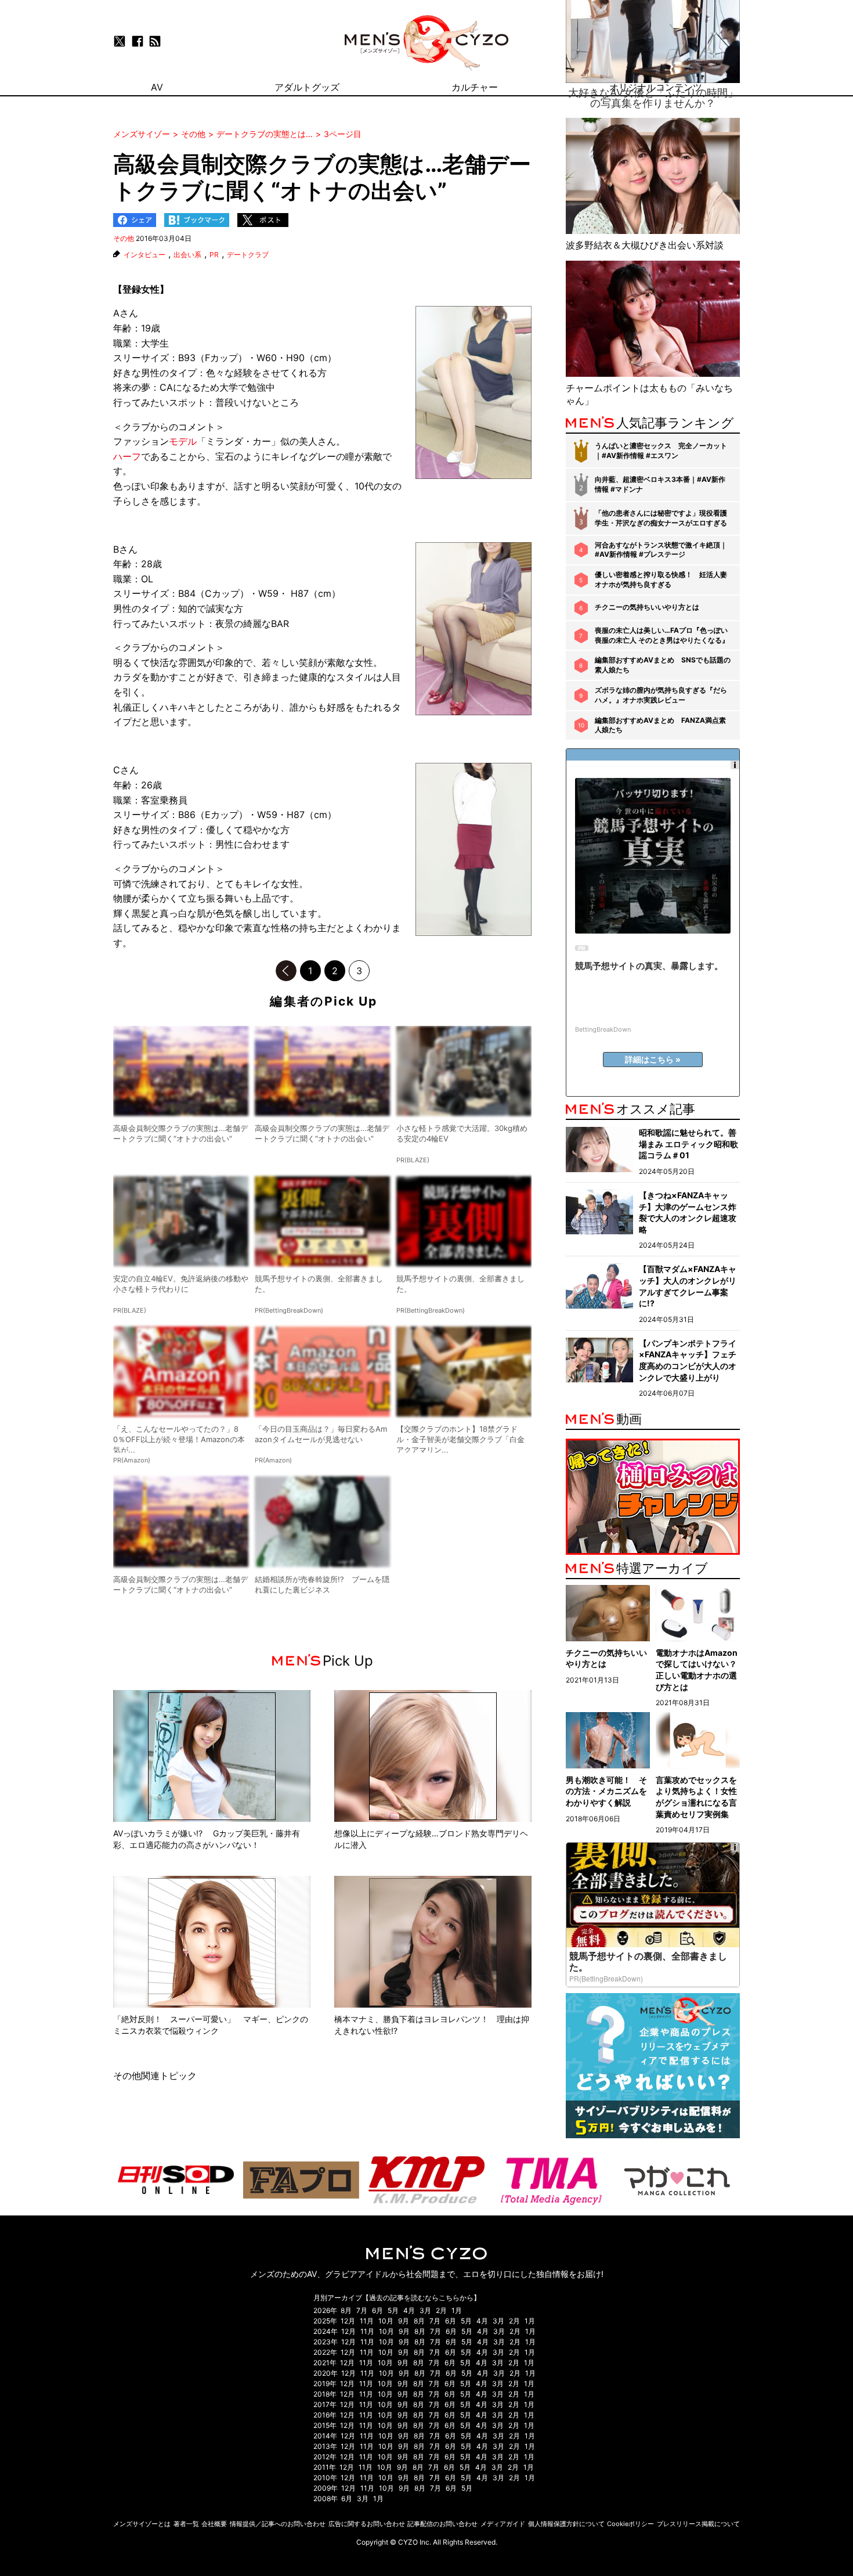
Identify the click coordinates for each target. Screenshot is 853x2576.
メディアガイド (503, 2524)
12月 (348, 2321)
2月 (441, 2310)
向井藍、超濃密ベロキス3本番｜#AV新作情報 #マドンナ (660, 484)
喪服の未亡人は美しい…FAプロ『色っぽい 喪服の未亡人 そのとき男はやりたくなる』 (662, 635)
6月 (377, 2310)
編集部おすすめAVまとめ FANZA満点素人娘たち (660, 725)
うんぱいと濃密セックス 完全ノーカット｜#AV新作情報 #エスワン (661, 451)
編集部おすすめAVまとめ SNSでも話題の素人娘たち (663, 665)
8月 (346, 2310)
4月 (409, 2310)
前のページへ (286, 971)
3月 (425, 2310)
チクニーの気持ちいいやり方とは (647, 607)
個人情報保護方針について (566, 2524)
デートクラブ (248, 255)
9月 (404, 2321)
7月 (362, 2310)
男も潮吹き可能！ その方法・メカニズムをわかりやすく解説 (606, 1791)
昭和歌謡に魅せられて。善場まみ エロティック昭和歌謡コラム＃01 (688, 1144)
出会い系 (187, 255)
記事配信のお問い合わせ (442, 2524)
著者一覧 (186, 2524)
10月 (386, 2321)
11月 (367, 2321)
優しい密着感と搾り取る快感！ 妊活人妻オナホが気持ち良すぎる (661, 579)
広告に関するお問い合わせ (367, 2524)
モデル (183, 441)
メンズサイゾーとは (142, 2524)
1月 (457, 2310)
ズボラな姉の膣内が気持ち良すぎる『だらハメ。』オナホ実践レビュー (661, 695)
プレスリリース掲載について (698, 2524)
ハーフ (127, 456)
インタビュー (144, 255)
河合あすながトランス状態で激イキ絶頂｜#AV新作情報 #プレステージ (661, 550)
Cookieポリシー (630, 2524)
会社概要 (214, 2524)
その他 (124, 238)
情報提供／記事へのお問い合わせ (278, 2524)
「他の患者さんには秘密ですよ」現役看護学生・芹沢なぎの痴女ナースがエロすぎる (661, 518)
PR (214, 255)
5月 (393, 2310)
